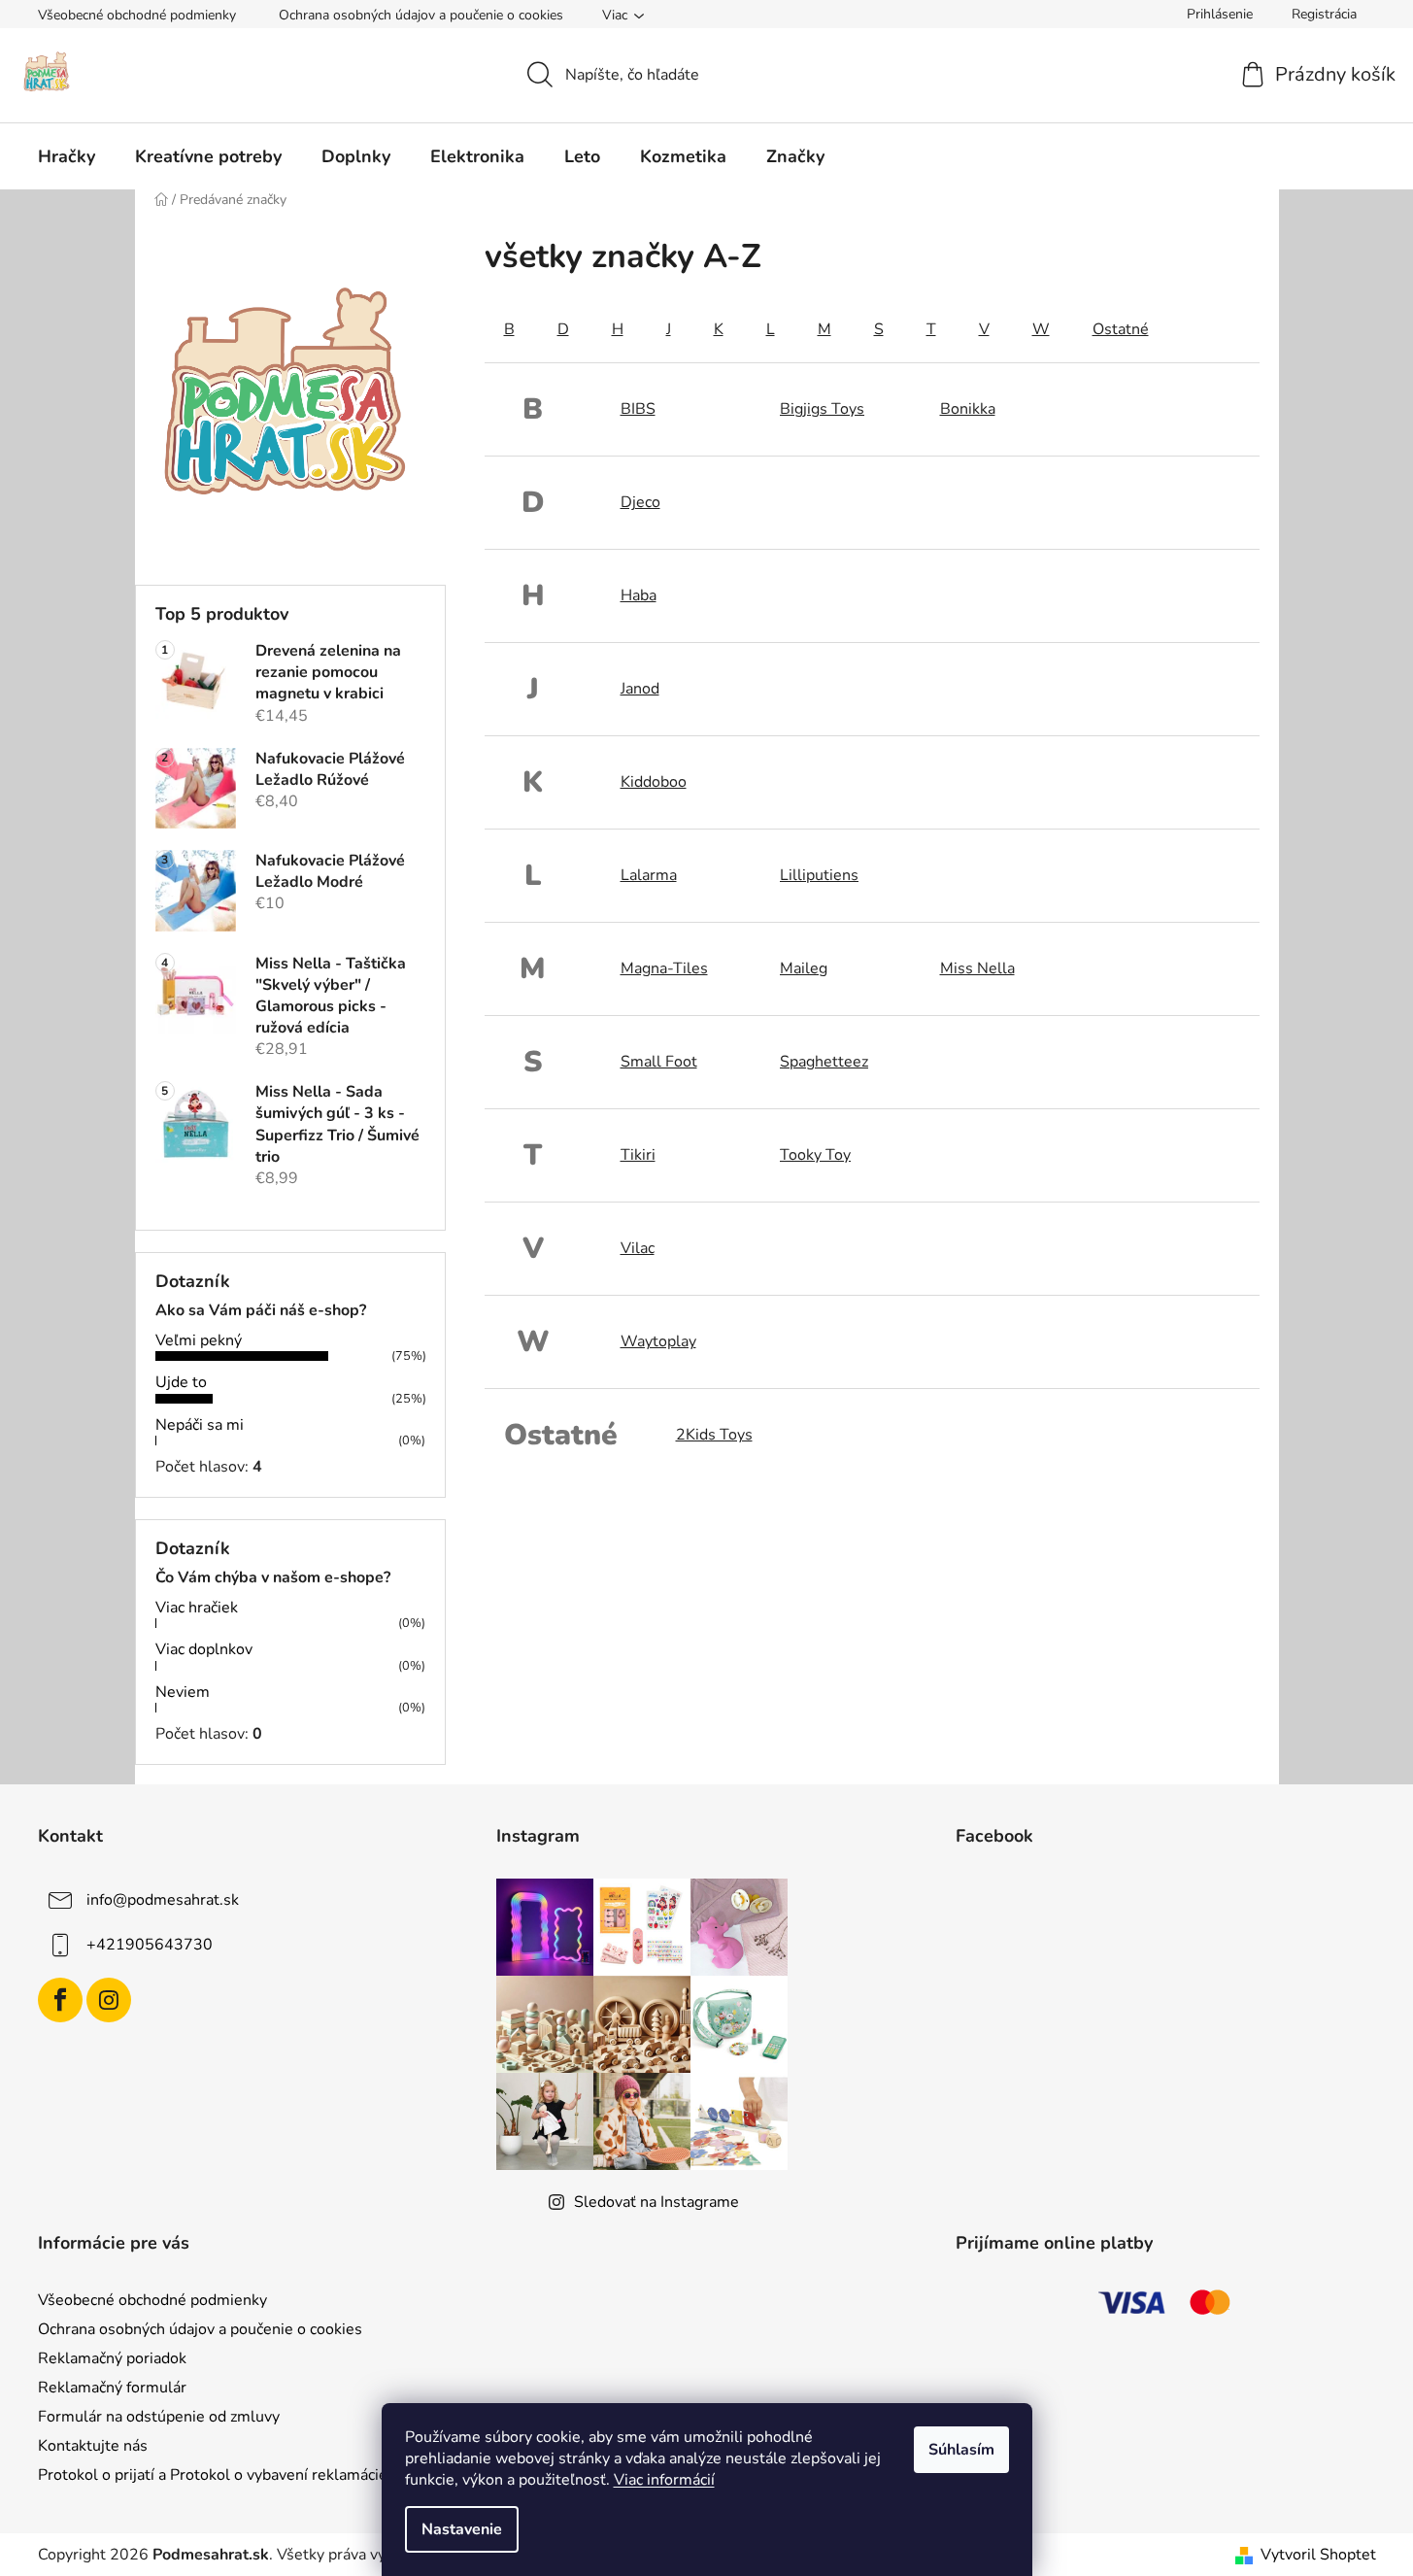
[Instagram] (109, 2000)
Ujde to (181, 1382)
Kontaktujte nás (93, 2446)
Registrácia (1324, 14)
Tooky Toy (815, 1155)
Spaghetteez (824, 1062)
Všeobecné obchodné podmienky (137, 15)
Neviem (183, 1692)
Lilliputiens (819, 875)
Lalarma (649, 875)
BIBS (638, 409)
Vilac (638, 1248)
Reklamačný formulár (112, 2388)
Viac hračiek (197, 1608)
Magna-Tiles (664, 968)
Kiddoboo (654, 782)
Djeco (640, 502)
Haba (639, 595)
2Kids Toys (714, 1435)
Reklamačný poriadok (112, 2358)
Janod (640, 689)
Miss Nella (977, 968)
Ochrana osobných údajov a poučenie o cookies (421, 15)
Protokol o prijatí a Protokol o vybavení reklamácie (213, 2475)
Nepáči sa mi (200, 1425)
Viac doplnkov (204, 1649)
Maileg (804, 968)
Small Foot (659, 1062)
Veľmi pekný (199, 1340)
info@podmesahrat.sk (163, 1900)
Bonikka (968, 409)
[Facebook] (60, 2000)
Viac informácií (664, 2480)
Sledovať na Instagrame (656, 2202)
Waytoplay (658, 1341)
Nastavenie (462, 2529)
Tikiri (638, 1155)
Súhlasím (961, 2450)
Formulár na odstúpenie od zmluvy (159, 2417)
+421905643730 (150, 1945)
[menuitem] (67, 156)
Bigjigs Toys (822, 409)
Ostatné (1121, 329)
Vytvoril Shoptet (1318, 2555)
